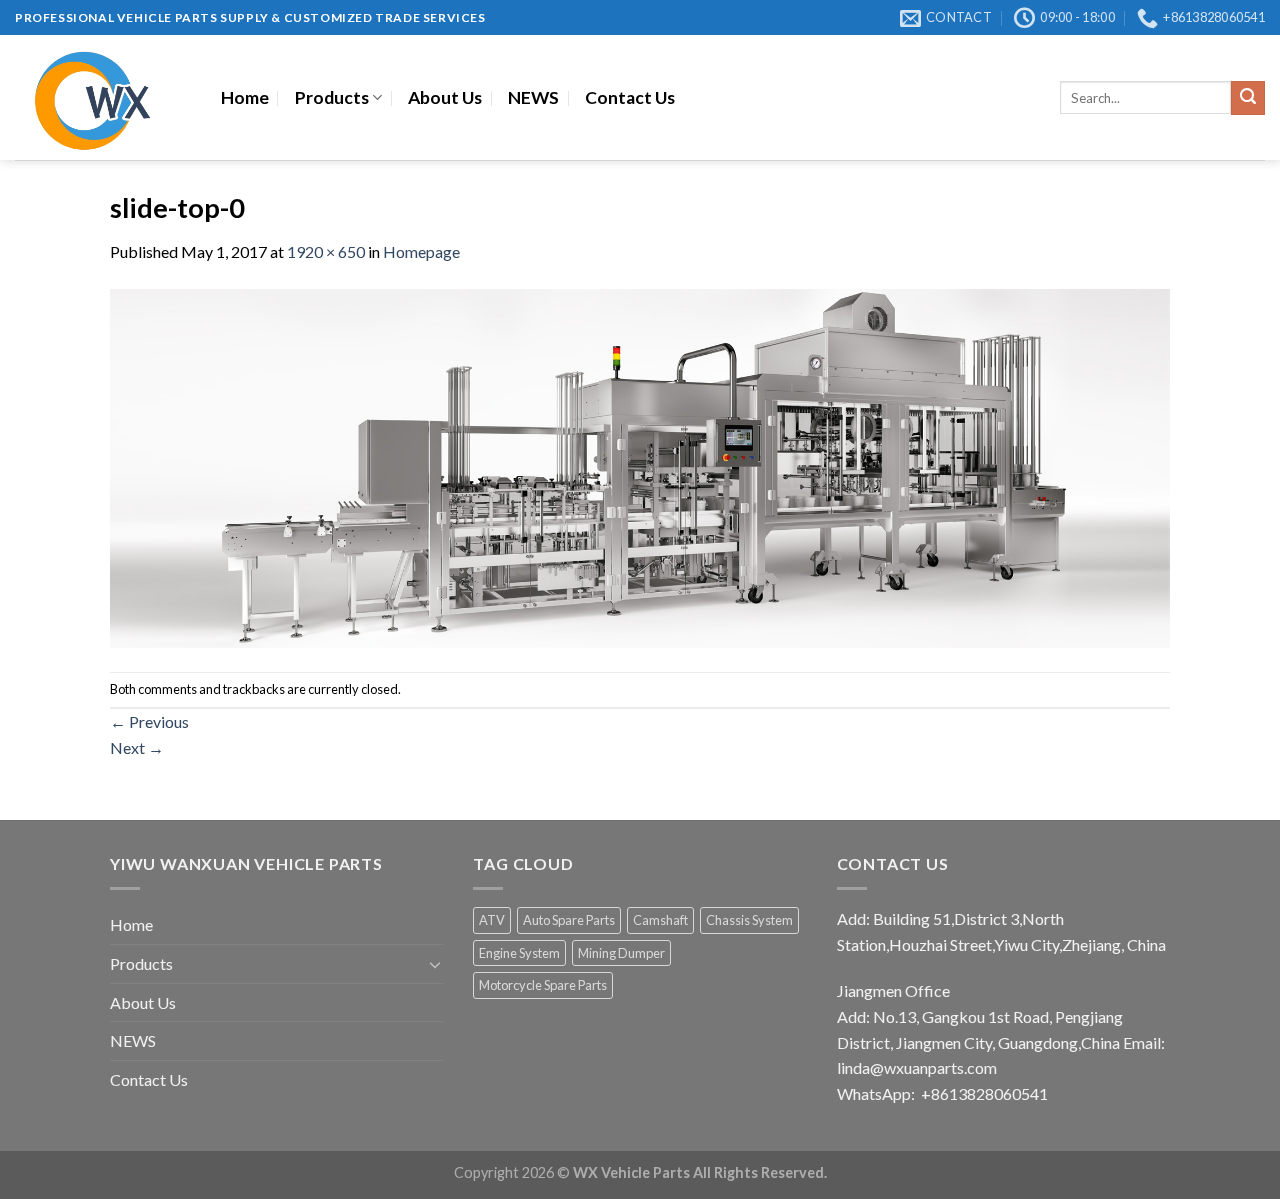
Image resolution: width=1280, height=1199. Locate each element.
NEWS (533, 97)
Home (245, 97)
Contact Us (630, 97)
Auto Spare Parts (569, 920)
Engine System (519, 953)
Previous (149, 721)
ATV (492, 920)
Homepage (421, 251)
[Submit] (1248, 98)
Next (137, 747)
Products (332, 97)
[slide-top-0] (640, 465)
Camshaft (660, 920)
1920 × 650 (326, 251)
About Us (445, 97)
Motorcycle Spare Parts (543, 985)
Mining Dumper (621, 953)
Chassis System (749, 920)
